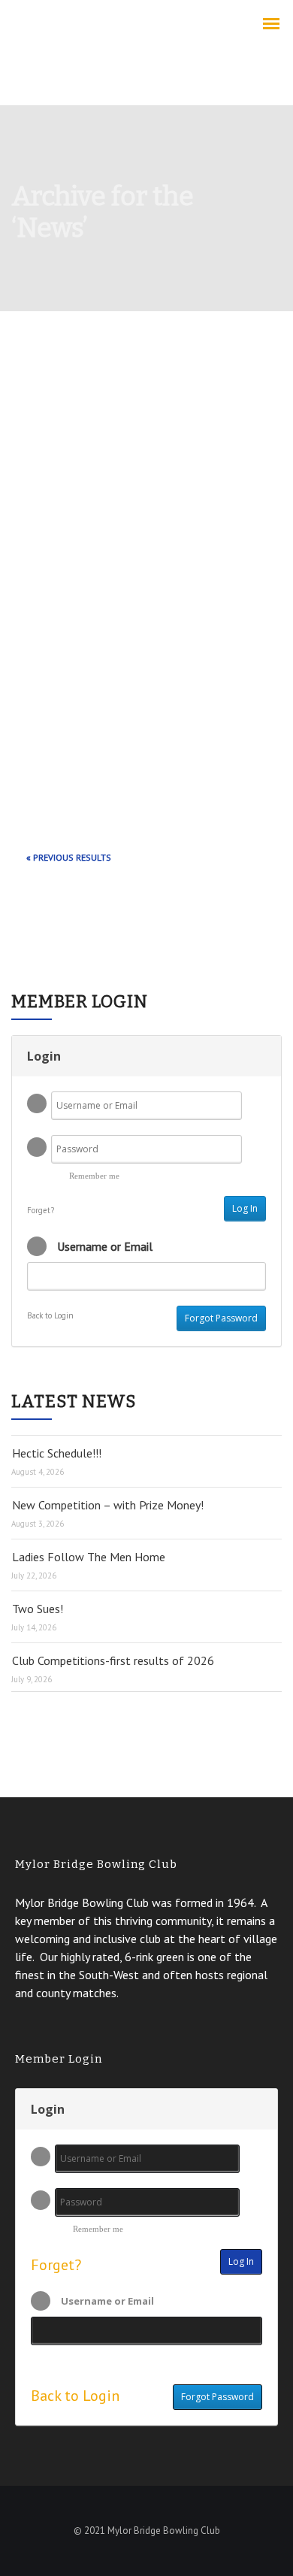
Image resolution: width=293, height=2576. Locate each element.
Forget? (41, 1210)
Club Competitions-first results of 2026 (113, 1660)
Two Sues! (38, 1609)
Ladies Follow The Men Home (89, 1557)
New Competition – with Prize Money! (108, 1505)
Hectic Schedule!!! (57, 1453)
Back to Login (50, 1315)
